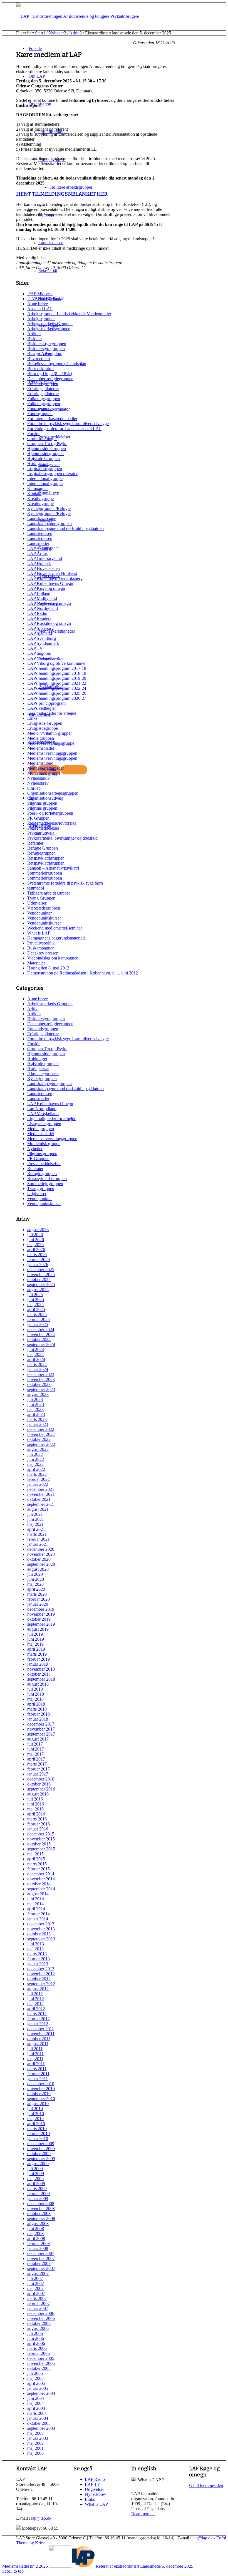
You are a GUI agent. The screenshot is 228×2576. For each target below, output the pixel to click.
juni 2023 (36, 1404)
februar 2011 (38, 2074)
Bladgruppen (39, 354)
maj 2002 (35, 2443)
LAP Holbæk (39, 563)
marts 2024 (37, 1364)
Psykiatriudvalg (41, 833)
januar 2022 (38, 1484)
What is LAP (39, 933)
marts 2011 (37, 2069)
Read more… (143, 2514)
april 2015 (36, 1859)
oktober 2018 (39, 1674)
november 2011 (41, 2034)
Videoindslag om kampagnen (53, 958)
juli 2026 (35, 1235)
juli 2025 (35, 1295)
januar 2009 (38, 2199)
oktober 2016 (39, 1784)
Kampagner (38, 488)
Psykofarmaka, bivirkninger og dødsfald (62, 838)
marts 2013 (37, 1954)
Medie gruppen (41, 738)
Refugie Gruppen (43, 848)
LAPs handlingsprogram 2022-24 (57, 688)
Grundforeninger (42, 439)
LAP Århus (37, 553)
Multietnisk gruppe (44, 773)
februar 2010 (39, 2134)
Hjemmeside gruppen (46, 1054)
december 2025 (41, 1270)
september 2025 (41, 1285)
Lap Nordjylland (42, 1109)
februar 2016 (39, 1824)
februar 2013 (39, 1959)
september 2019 (41, 1624)
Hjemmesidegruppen (45, 454)
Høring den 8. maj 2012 (48, 968)
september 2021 (41, 1504)
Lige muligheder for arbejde (52, 713)
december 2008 (41, 2204)
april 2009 (36, 2184)
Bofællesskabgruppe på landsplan (57, 364)
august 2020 (38, 1569)
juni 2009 (36, 2174)
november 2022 (41, 1434)
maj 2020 (35, 1584)
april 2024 (36, 1359)
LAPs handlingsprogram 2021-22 (57, 683)
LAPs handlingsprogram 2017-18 (57, 668)
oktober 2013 (39, 1934)
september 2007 (41, 2268)
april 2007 (36, 2293)
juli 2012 (35, 1994)
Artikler (34, 334)
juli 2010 (35, 2109)
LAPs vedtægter (42, 708)
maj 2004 (35, 2403)
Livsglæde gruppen (44, 1124)
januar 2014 (38, 1919)
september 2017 (41, 1734)
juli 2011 (35, 2049)
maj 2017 (35, 1754)
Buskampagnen (41, 948)
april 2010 (36, 2124)
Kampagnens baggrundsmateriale (56, 938)
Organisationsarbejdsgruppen (53, 793)
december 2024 (41, 1329)
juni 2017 (36, 1749)
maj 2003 (35, 2433)
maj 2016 (35, 1809)
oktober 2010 (39, 2094)
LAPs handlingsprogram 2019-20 (57, 678)
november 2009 (41, 2149)
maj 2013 (35, 1949)
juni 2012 (36, 1999)
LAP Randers (39, 618)
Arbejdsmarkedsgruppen (49, 329)
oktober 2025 (39, 1280)
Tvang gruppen (41, 1189)
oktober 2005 (39, 2368)
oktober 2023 (39, 1384)
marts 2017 (37, 1764)
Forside (34, 434)
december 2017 (41, 1724)
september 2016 (41, 1789)
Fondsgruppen (40, 409)
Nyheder (35, 1149)
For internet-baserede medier (52, 419)
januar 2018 (38, 1719)
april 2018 (36, 1704)
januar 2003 (38, 2438)
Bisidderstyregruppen (46, 349)
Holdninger (37, 1059)
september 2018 (41, 1679)
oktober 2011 (39, 2039)
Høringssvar (38, 464)
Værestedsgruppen (44, 908)
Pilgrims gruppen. (43, 808)
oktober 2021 (39, 1499)
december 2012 (41, 1969)
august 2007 (38, 2273)
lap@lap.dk (41, 2518)
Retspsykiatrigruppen (46, 858)
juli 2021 (35, 1514)
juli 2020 (35, 1574)
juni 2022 (36, 1459)
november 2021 (41, 1494)
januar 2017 (38, 1774)
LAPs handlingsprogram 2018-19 (57, 673)
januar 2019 (38, 1664)
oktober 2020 (39, 1559)
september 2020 (41, 1564)
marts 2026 (37, 1255)
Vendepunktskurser (44, 918)
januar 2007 (38, 2308)
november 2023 (41, 1379)
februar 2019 (39, 1659)
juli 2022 (35, 1454)
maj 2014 (35, 1904)
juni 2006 (36, 2338)
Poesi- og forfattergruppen (50, 813)
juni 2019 (36, 1639)
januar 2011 (38, 2079)
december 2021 (41, 1489)
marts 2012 (37, 2014)
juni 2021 (36, 1519)
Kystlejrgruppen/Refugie (49, 508)
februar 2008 (39, 2243)
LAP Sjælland (40, 633)
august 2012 (38, 1989)
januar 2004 (38, 2418)
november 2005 (41, 2363)
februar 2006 (39, 2353)
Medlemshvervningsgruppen (52, 753)
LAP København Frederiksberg (55, 578)
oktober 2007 (39, 2263)
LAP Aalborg (39, 548)
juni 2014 (36, 1899)
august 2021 (38, 1509)
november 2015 (41, 1839)
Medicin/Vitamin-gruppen (50, 733)
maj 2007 (35, 2288)
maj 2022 (35, 1464)
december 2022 (41, 1429)
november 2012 (41, 1974)
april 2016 (36, 1814)
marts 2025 (37, 1314)
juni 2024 (36, 1349)
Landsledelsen (40, 533)
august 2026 (38, 1230)
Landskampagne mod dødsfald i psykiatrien (65, 528)
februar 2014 (39, 1914)
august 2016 (38, 1794)
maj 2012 (35, 2004)
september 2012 (41, 1984)
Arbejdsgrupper (41, 319)
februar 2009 (39, 2194)
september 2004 (41, 2393)
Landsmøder (38, 543)
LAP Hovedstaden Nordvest (52, 573)
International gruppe (45, 478)
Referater (35, 843)
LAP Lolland (39, 593)
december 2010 (41, 2084)
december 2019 (41, 1609)
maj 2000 (35, 2453)
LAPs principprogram (46, 703)
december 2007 (41, 2253)
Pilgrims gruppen (42, 803)
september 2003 (41, 2428)
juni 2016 (36, 1804)
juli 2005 (35, 2373)
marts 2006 (37, 2348)
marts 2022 (37, 1474)
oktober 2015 (39, 1844)
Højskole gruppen (43, 1064)
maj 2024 (35, 1354)
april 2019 (36, 1649)
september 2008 (41, 2218)
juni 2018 (36, 1694)
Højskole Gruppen (44, 459)
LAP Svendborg (42, 638)
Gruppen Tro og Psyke (47, 444)
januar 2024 (38, 1369)
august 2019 (38, 1629)
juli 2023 (35, 1399)
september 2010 (41, 2099)
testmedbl (36, 888)
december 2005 (41, 2358)
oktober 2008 (39, 2213)
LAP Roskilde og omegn (49, 623)
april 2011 (36, 2064)
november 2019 (41, 1614)
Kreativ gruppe (40, 498)
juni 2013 (36, 1944)
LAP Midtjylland (42, 598)
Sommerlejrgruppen (45, 873)
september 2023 (41, 1389)
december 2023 (41, 1374)
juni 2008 (36, 2228)
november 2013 (41, 1929)
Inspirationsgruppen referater (52, 473)
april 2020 (36, 1589)
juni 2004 (36, 2398)
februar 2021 (39, 1539)
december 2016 (41, 1779)
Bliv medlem (39, 359)
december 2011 (41, 2029)
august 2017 (38, 1739)
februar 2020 (39, 1599)
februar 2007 (39, 2303)
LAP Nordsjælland (44, 299)
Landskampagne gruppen (49, 523)
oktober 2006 (39, 2323)
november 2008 (41, 2208)
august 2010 (38, 2104)
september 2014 (41, 1889)
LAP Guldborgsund (45, 558)
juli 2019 (35, 1634)
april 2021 (36, 1529)
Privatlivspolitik (41, 943)
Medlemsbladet (41, 748)
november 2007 (41, 2258)
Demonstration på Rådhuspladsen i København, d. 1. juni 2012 (83, 973)
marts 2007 (37, 2298)
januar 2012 (38, 2024)
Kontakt (34, 493)
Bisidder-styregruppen (47, 344)
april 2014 (36, 1909)
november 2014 (41, 1879)
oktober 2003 (39, 2423)
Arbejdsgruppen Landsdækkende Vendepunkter (69, 314)
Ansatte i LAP (40, 309)
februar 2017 (39, 1769)
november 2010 (41, 2089)
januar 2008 (38, 2248)
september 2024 (41, 1344)
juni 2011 (35, 2054)
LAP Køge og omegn (46, 588)
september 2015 (41, 1849)
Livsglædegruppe (43, 728)
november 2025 (41, 1275)
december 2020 (41, 1549)
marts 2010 (37, 2129)
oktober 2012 (39, 1979)
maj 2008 (35, 2233)
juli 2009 (35, 2169)
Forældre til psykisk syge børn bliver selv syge (68, 424)
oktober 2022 (39, 1439)
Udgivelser (37, 903)
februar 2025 (39, 1319)
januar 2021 (38, 1544)
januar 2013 (38, 1964)
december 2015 (41, 1834)
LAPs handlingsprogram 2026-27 (57, 698)
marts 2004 (37, 2413)
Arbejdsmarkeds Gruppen (50, 324)
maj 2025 (35, 1305)
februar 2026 (39, 1260)
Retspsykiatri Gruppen (47, 1179)
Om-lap (34, 788)
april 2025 (36, 1310)
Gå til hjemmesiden (206, 2485)
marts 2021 (37, 1534)
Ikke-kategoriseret (43, 1074)
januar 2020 (38, 1604)
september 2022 (41, 1444)
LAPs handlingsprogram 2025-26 (57, 693)
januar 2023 (38, 1424)
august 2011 (38, 2044)
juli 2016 (35, 1799)
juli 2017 (35, 1744)
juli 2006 (35, 2333)
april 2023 (36, 1414)
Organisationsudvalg (45, 798)
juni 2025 (36, 1300)
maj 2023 (35, 1409)
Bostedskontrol (40, 369)
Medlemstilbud (40, 763)
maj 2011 (35, 2059)
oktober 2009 (39, 2154)
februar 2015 (39, 1869)
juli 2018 (35, 1689)
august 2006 (38, 2328)
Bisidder (35, 339)
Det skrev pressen (43, 953)
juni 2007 (36, 2283)
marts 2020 (37, 1594)
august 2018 (38, 1684)
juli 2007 (35, 2278)
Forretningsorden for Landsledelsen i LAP (64, 429)
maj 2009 (35, 2179)
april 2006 (36, 2343)
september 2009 (41, 2159)
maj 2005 (35, 2378)
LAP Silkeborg (40, 628)
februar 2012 (39, 2019)
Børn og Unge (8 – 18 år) (50, 374)
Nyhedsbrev (38, 783)
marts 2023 (37, 1419)
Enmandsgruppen (43, 384)
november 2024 (41, 1334)
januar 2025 (38, 1324)
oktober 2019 (39, 1619)
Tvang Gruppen (41, 898)
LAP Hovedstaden (44, 568)
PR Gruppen (38, 818)
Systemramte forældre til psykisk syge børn (65, 883)
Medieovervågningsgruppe (51, 743)
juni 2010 (36, 2114)
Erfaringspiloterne (43, 389)
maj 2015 (35, 1854)
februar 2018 (39, 1714)
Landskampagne (42, 518)
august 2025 (38, 1290)
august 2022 (38, 1449)
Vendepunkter (39, 913)
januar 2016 (38, 1829)
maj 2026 (35, 1245)
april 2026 (36, 1250)
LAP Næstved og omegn (49, 603)
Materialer (36, 963)
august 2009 (38, 2164)
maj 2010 (35, 2119)
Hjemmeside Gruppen (47, 449)
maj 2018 (35, 1699)
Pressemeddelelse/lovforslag (52, 823)
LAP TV (35, 648)
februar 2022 (39, 1479)
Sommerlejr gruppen (45, 1184)
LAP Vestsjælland (43, 658)
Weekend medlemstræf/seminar (55, 928)
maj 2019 (35, 1644)
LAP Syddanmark (43, 643)
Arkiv (32, 1009)
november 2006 (41, 2318)
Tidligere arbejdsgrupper (49, 893)
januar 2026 (38, 1265)
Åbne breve (38, 304)
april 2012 (36, 2009)
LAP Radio (37, 613)
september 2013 (41, 1939)
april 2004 (36, 2408)
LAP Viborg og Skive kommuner (56, 663)
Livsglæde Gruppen (45, 723)
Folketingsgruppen (44, 399)
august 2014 (38, 1894)
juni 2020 (36, 1579)
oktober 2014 (39, 1884)
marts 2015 (37, 1864)
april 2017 (36, 1759)
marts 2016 (37, 1819)
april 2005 (36, 2383)
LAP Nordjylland (43, 608)
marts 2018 (37, 1709)
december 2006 (41, 2313)
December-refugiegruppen (50, 379)
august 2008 (38, 2223)
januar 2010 (38, 2139)
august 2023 (38, 1394)
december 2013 (41, 1924)
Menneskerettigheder (46, 768)
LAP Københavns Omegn (50, 583)
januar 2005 (38, 2388)
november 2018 (41, 1669)
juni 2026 (36, 1240)
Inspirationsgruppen (45, 469)
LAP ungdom (39, 653)
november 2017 (41, 1729)
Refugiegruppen (41, 853)
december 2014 (41, 1874)
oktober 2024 (39, 1339)
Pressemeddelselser (44, 1164)
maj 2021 (35, 1524)
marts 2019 (37, 1654)
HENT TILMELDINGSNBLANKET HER (62, 194)
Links (32, 718)
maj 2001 (35, 2448)
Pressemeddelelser (43, 828)
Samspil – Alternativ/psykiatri (53, 868)
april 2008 (36, 2238)
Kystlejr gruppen (42, 1079)
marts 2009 (37, 2189)
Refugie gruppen (42, 1174)
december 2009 (41, 2144)
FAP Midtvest (40, 294)
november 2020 (41, 1554)
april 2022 (36, 1469)
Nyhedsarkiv (39, 778)
